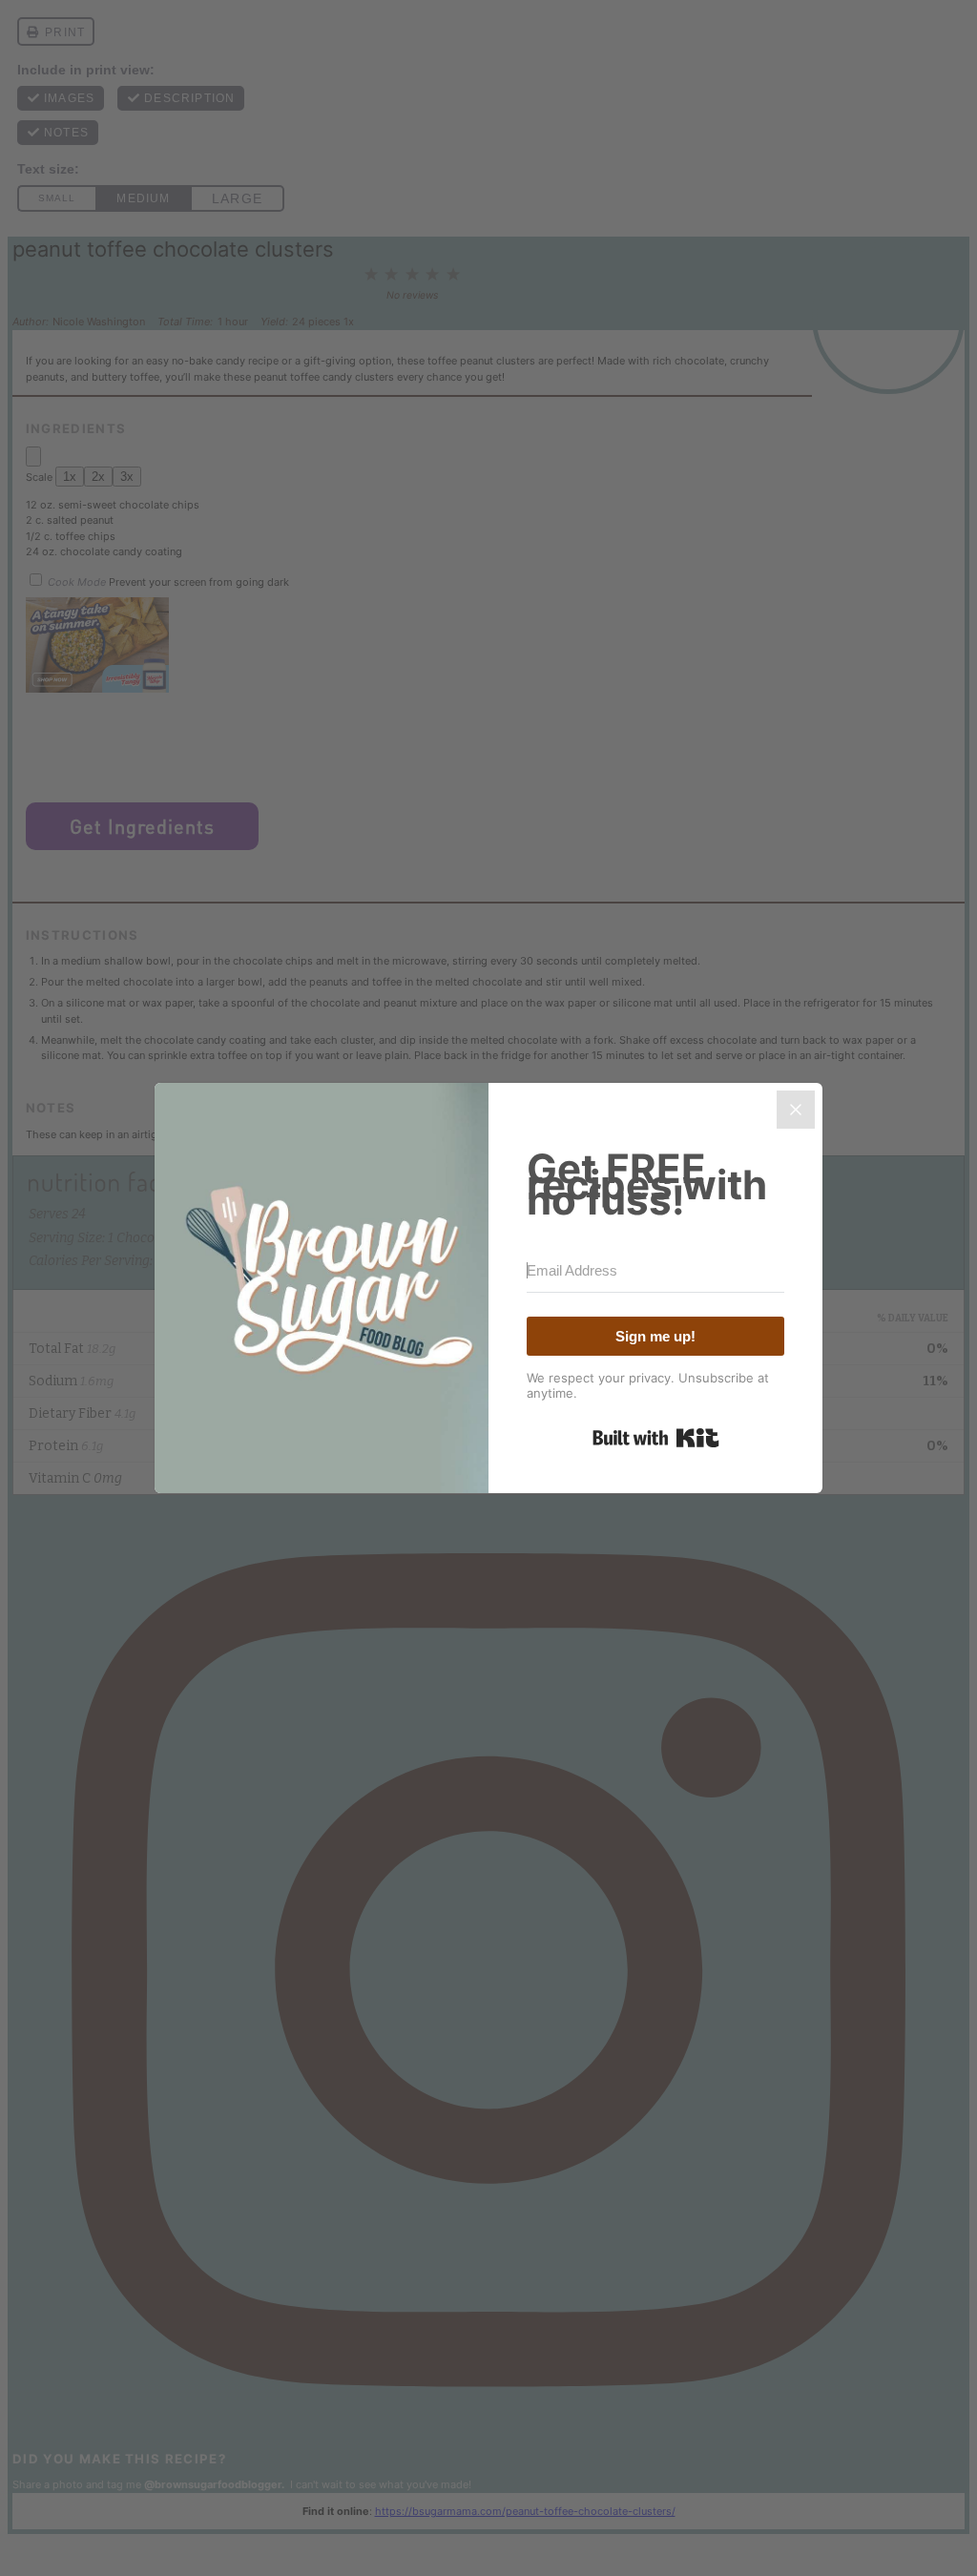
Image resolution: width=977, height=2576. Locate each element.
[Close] (796, 1110)
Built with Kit (656, 1438)
